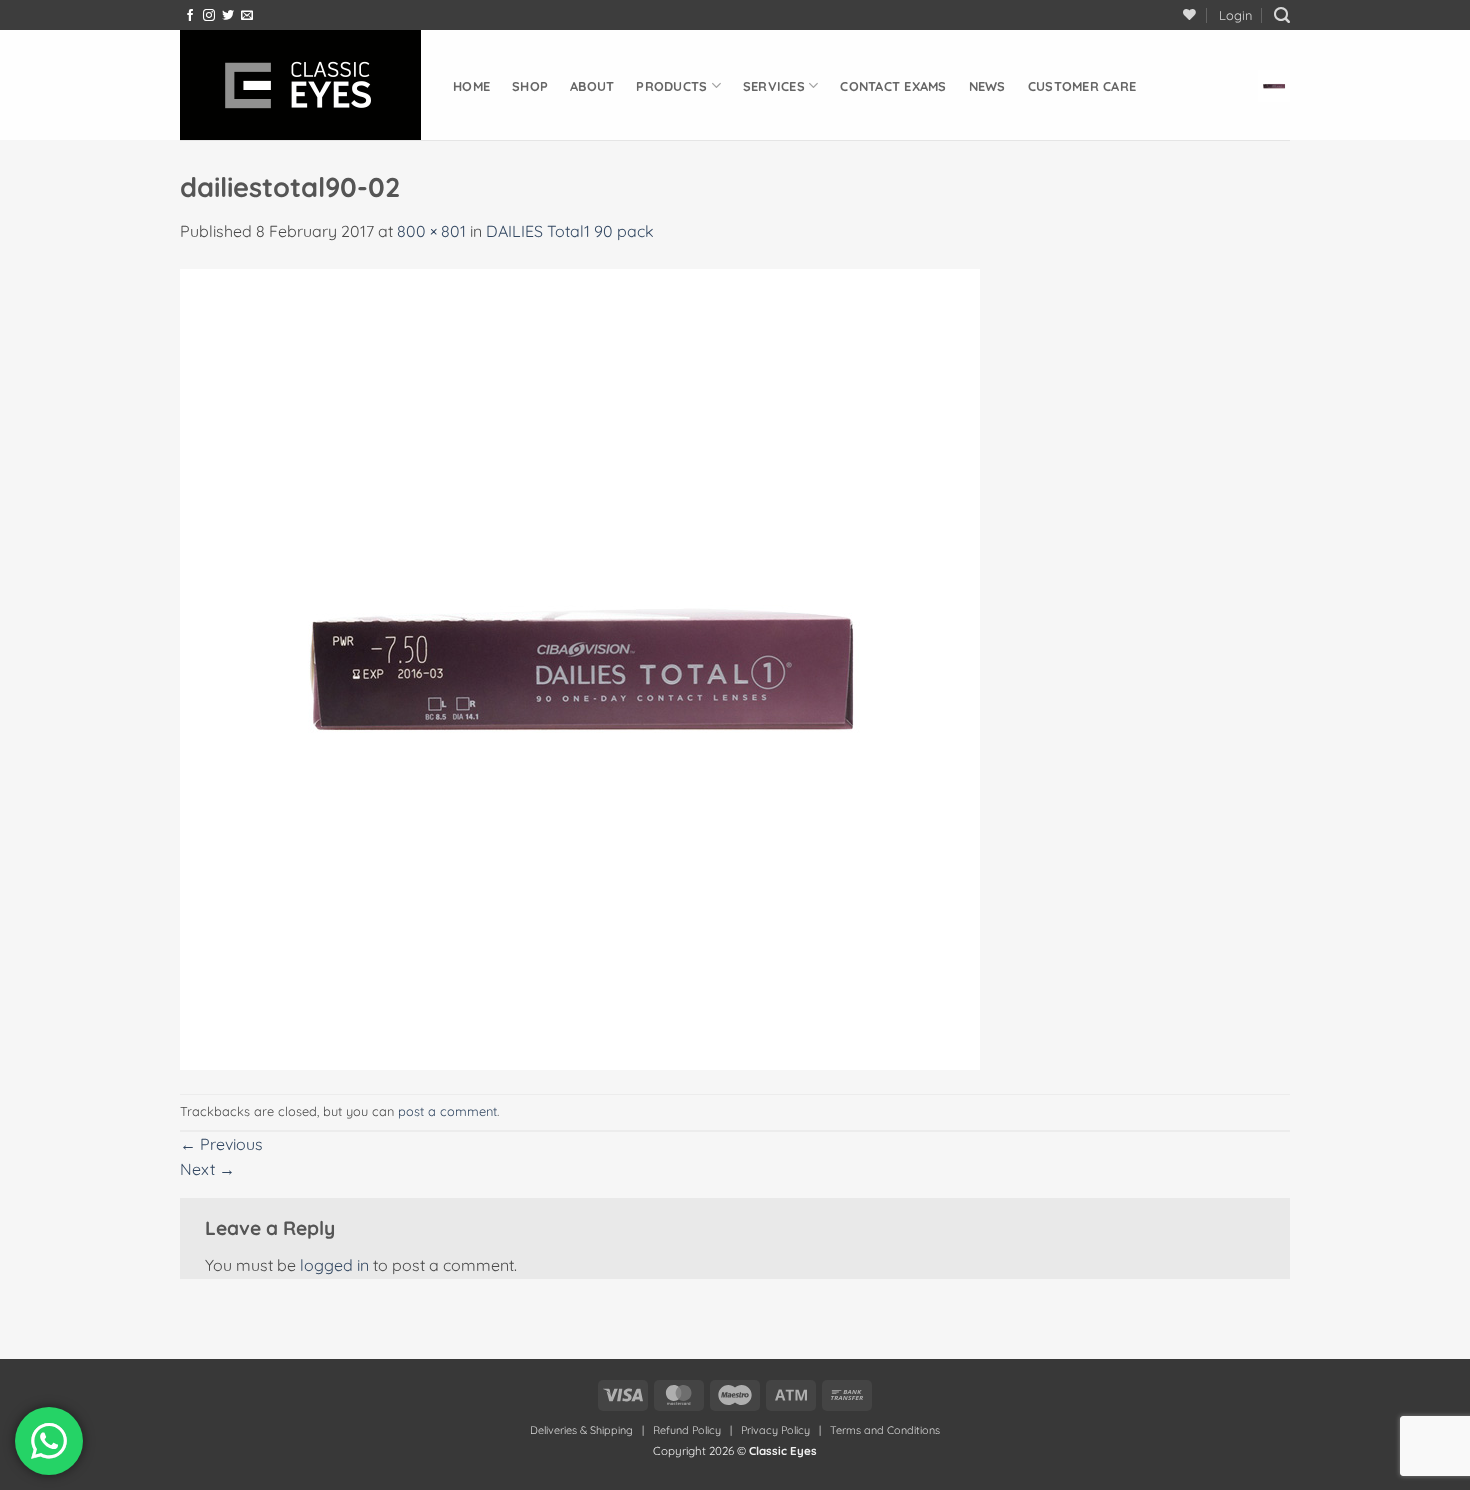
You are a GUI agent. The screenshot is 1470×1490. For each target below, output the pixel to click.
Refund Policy (687, 1430)
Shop (530, 86)
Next (207, 1169)
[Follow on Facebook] (190, 16)
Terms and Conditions (885, 1430)
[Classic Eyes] (301, 85)
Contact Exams (893, 86)
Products (671, 86)
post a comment (447, 1111)
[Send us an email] (247, 16)
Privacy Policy (775, 1430)
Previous (221, 1144)
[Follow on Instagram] (209, 16)
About (592, 86)
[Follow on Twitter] (228, 16)
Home (471, 86)
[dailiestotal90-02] (580, 668)
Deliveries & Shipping (583, 1430)
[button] (1235, 15)
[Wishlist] (1189, 14)
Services (774, 86)
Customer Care (1082, 86)
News (987, 86)
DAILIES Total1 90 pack (570, 231)
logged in (334, 1265)
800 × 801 (431, 231)
